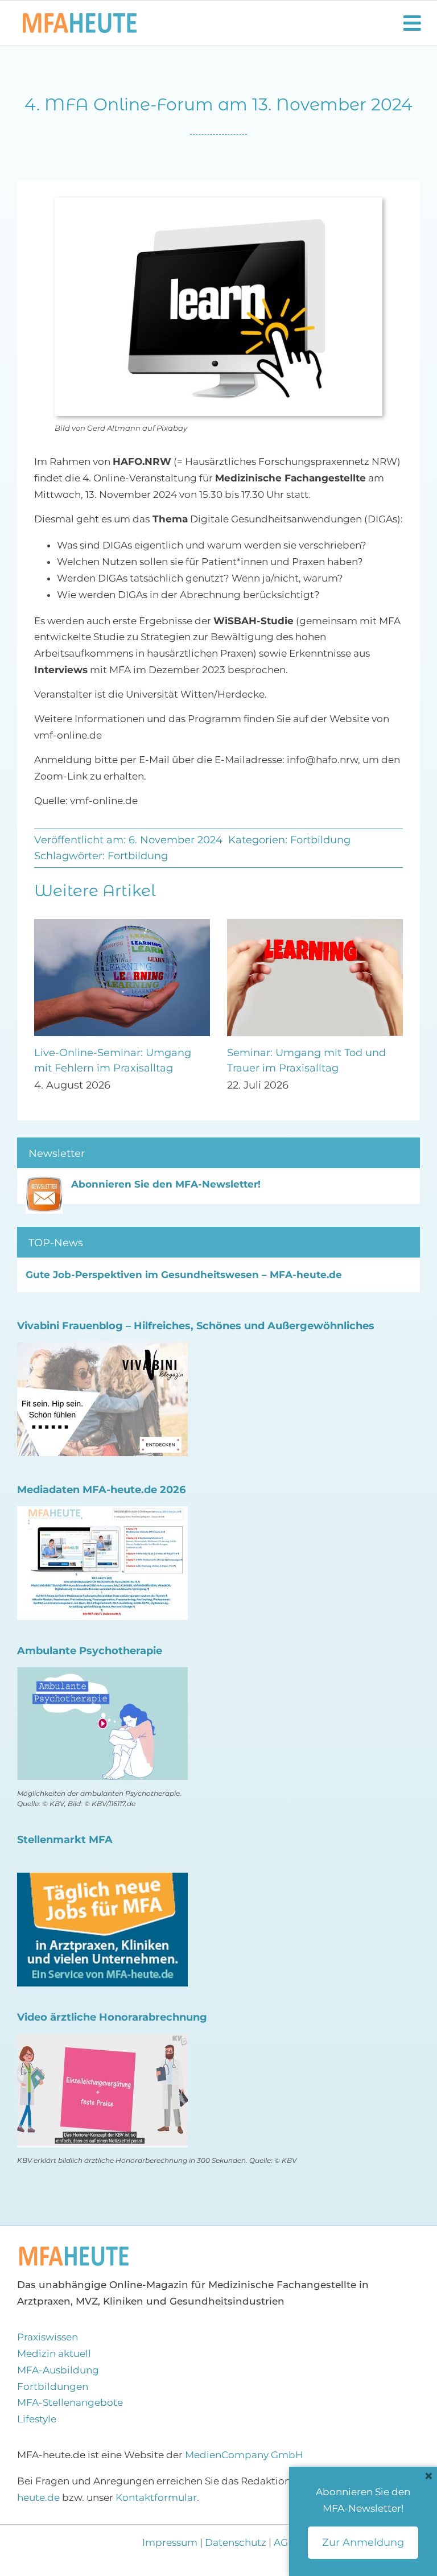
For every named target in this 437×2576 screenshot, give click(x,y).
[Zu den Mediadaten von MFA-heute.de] (102, 1514)
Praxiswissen (48, 2337)
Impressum (171, 2542)
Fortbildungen (53, 2387)
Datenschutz (236, 2542)
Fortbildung (320, 840)
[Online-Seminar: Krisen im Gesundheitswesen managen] (315, 925)
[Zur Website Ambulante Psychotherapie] (102, 1675)
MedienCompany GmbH (244, 2455)
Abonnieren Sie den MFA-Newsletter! (166, 1184)
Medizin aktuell (54, 2354)
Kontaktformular (156, 2497)
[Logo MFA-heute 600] (80, 18)
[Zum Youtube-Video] (102, 2042)
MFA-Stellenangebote (70, 2402)
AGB (285, 2542)
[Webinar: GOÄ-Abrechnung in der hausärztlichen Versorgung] (122, 925)
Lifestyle (37, 2419)
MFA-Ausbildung (58, 2370)
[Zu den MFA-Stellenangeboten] (102, 1881)
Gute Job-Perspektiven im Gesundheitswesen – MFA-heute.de (184, 1275)
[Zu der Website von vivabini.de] (102, 1350)
